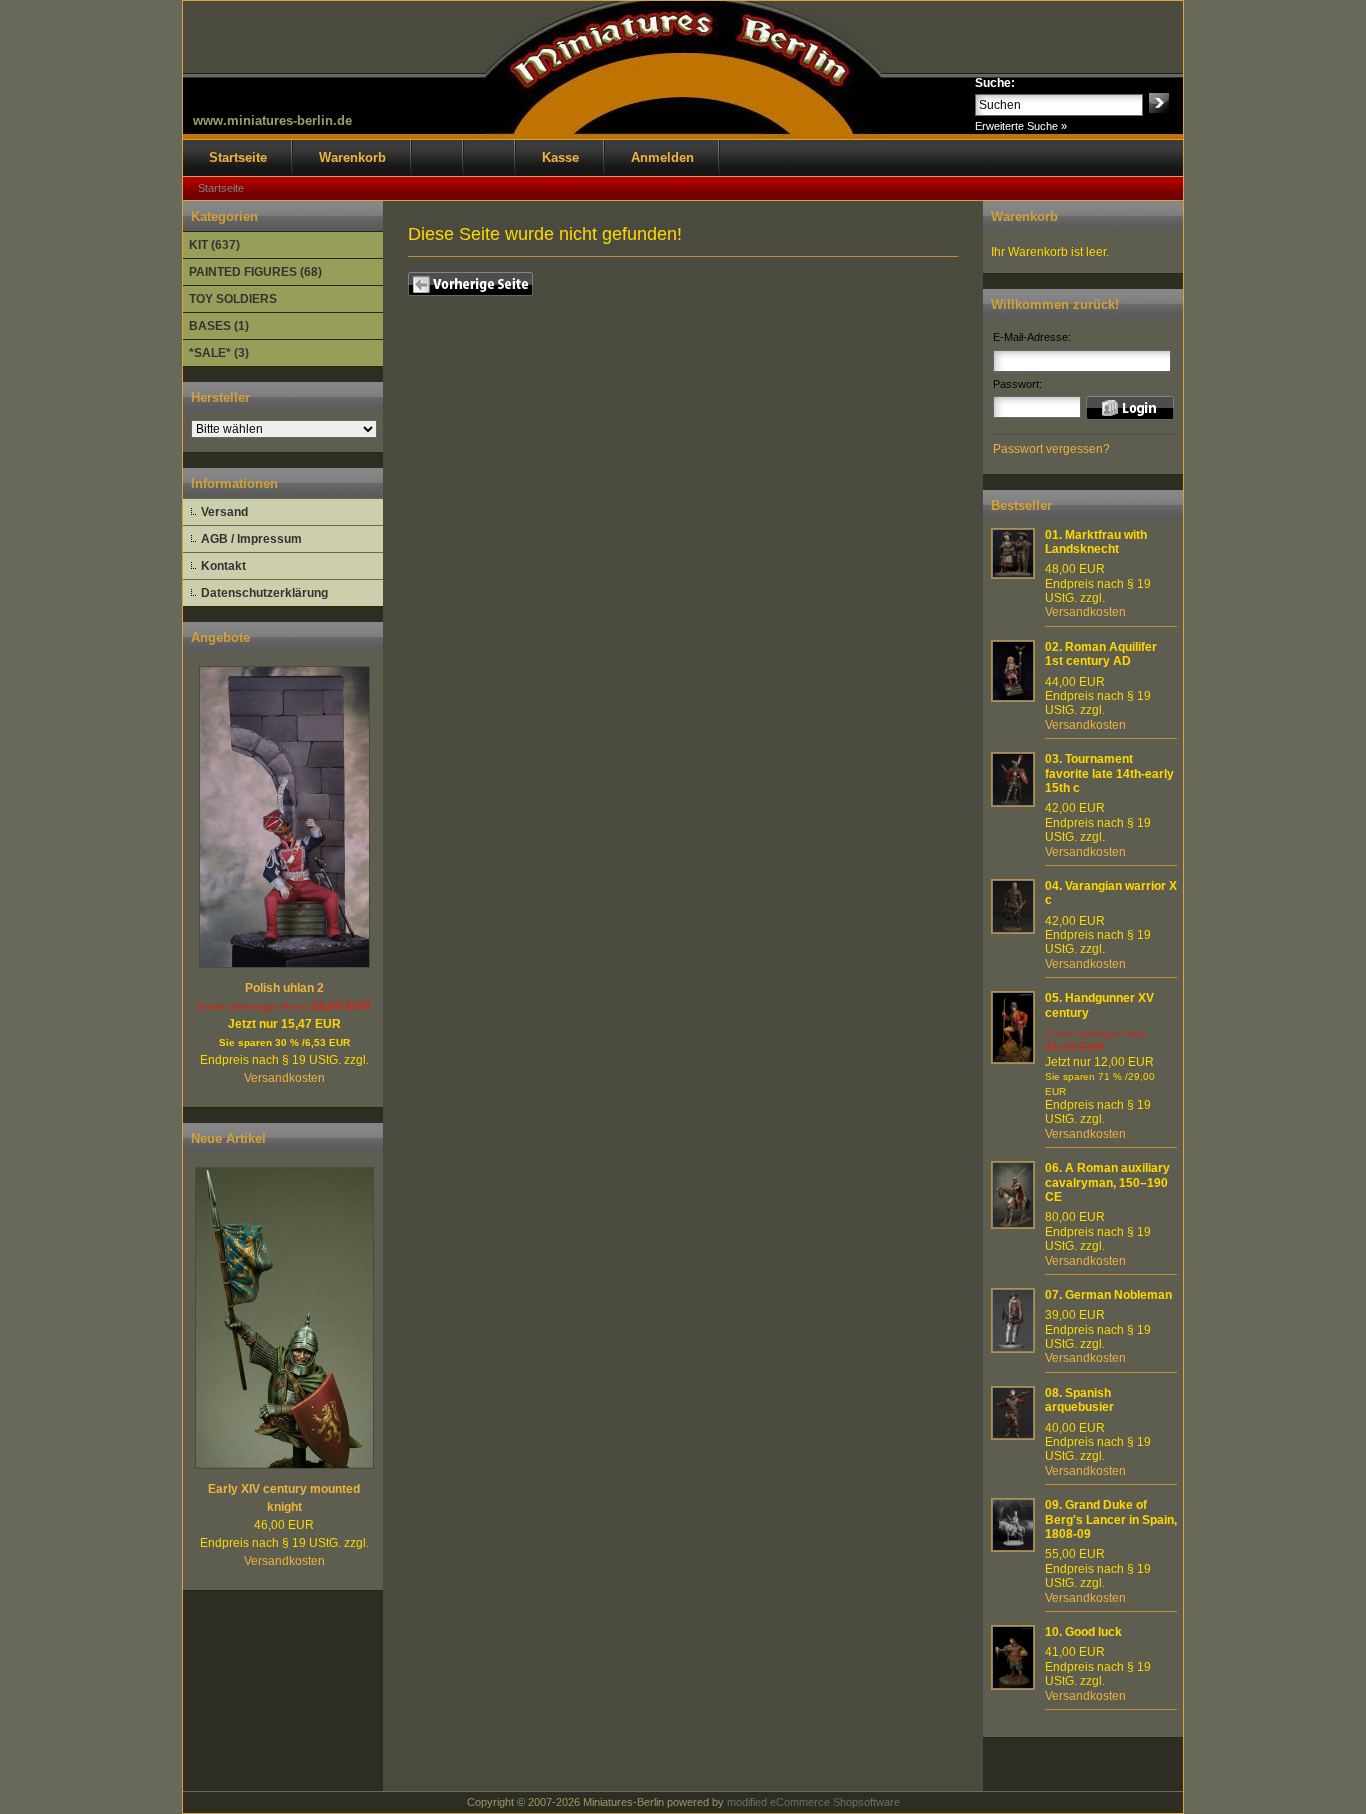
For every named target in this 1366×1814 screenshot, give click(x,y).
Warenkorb (352, 157)
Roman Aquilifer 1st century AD (1101, 654)
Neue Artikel (228, 1138)
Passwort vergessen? (1051, 449)
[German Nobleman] (1013, 1349)
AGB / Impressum (251, 539)
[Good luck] (1013, 1686)
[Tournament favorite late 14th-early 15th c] (1013, 803)
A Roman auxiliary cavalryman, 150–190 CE (1107, 1182)
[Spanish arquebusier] (1013, 1436)
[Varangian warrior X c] (1013, 930)
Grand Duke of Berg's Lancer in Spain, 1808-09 (1111, 1519)
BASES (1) (219, 326)
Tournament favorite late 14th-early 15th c (1109, 773)
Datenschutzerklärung (264, 593)
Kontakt (223, 566)
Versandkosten (284, 1078)
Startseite (238, 157)
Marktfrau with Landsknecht (1096, 542)
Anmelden (662, 157)
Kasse (560, 157)
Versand (224, 512)
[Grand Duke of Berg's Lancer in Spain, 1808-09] (1013, 1548)
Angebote (220, 637)
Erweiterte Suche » (1021, 126)
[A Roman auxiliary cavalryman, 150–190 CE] (1013, 1225)
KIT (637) (214, 245)
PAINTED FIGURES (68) (255, 272)
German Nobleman (1118, 1295)
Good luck (1093, 1632)
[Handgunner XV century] (1013, 1060)
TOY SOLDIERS (233, 299)
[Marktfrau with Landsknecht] (1013, 575)
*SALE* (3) (219, 353)
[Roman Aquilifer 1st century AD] (1013, 698)
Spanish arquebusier (1079, 1400)
